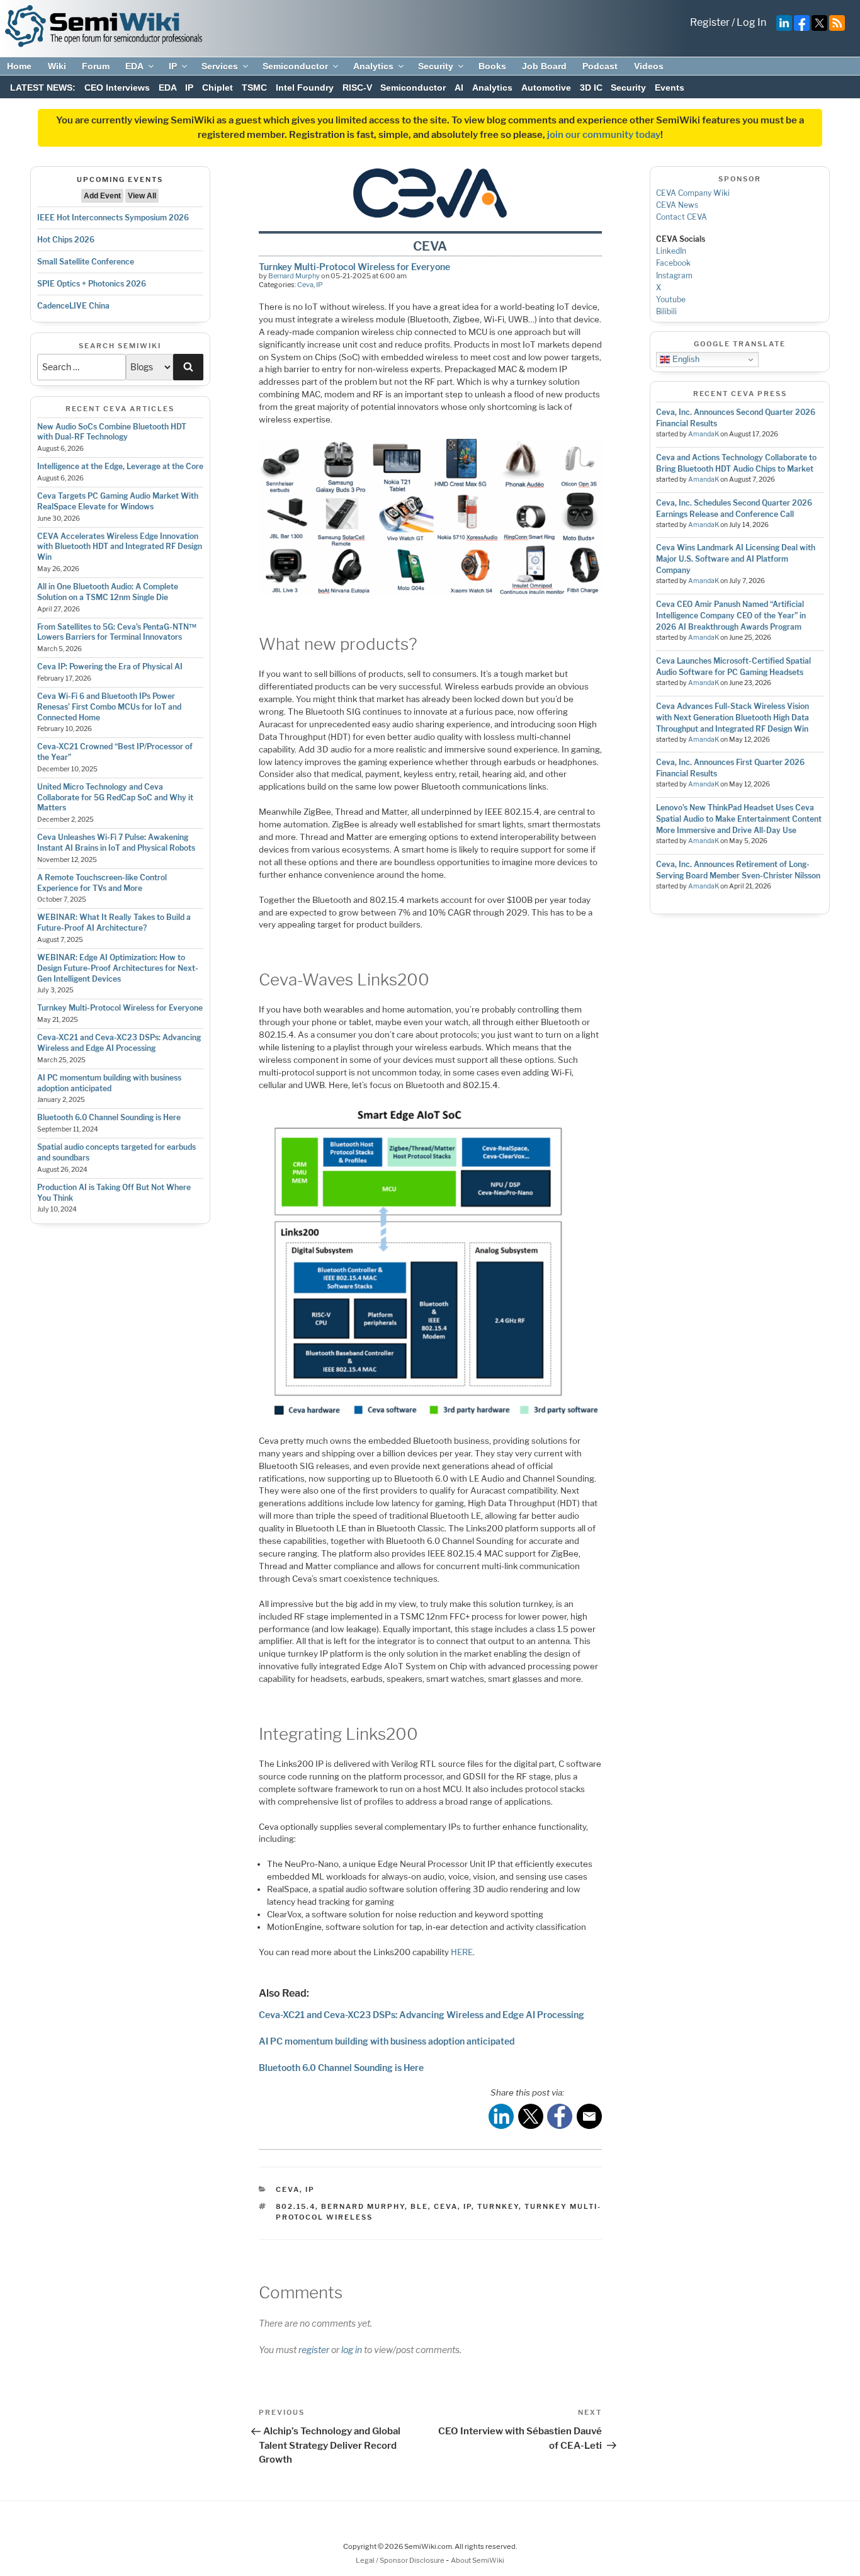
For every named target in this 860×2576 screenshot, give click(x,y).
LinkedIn (671, 251)
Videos (649, 66)
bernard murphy (363, 2206)
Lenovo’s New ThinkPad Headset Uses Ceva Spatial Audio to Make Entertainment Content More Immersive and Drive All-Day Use (739, 819)
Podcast (600, 66)
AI (459, 88)
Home (19, 66)
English (685, 359)
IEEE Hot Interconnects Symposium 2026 (113, 218)
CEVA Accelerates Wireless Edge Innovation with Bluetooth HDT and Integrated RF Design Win (120, 547)
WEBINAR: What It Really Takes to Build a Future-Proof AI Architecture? (114, 922)
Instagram (674, 275)
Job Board (544, 66)
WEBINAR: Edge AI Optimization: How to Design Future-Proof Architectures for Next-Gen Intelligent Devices (118, 968)
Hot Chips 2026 (66, 240)
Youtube (671, 299)
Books (492, 66)
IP (173, 66)
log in (352, 2350)
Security (436, 66)
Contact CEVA (682, 217)
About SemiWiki (478, 2560)
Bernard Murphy (294, 276)
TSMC (254, 88)
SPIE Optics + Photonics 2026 (92, 284)
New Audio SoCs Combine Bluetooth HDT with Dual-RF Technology (112, 432)
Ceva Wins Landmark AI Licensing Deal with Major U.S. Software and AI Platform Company (736, 559)
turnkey (498, 2206)
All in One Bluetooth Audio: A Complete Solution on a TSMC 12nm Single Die (108, 592)
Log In (751, 22)
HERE (462, 1952)
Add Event (102, 196)
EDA (134, 66)
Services (220, 66)
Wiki (57, 66)
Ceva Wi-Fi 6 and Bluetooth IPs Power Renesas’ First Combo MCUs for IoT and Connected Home (109, 707)
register (314, 2350)
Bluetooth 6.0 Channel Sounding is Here (109, 1117)
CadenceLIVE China (73, 306)
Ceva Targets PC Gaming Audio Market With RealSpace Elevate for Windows (118, 501)
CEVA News (677, 205)
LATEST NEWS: (43, 88)
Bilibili (666, 311)
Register (710, 22)
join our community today (604, 135)
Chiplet (218, 88)
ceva (446, 2206)
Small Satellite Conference (86, 262)
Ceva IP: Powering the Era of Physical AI (110, 667)
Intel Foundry (305, 88)
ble (419, 2206)
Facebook (673, 263)
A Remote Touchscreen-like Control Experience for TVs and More (102, 883)
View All (142, 196)
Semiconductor (295, 66)
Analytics (373, 66)
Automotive (546, 88)
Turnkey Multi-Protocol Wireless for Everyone (120, 1008)
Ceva (305, 285)
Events (670, 88)
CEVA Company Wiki (693, 193)
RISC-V (357, 88)
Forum (96, 66)
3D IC (591, 88)
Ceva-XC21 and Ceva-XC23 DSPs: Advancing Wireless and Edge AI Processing (119, 1043)
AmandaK (704, 434)
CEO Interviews (117, 88)
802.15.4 (296, 2206)
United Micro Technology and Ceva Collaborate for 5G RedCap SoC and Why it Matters (115, 797)
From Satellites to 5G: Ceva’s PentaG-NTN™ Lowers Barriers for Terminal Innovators (117, 632)
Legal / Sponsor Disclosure (401, 2560)
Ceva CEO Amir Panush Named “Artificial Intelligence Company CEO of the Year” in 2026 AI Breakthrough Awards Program (731, 616)
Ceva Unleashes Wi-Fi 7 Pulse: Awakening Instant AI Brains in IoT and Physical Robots (116, 843)
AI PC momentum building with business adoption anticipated (109, 1083)
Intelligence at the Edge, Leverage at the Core (120, 466)
